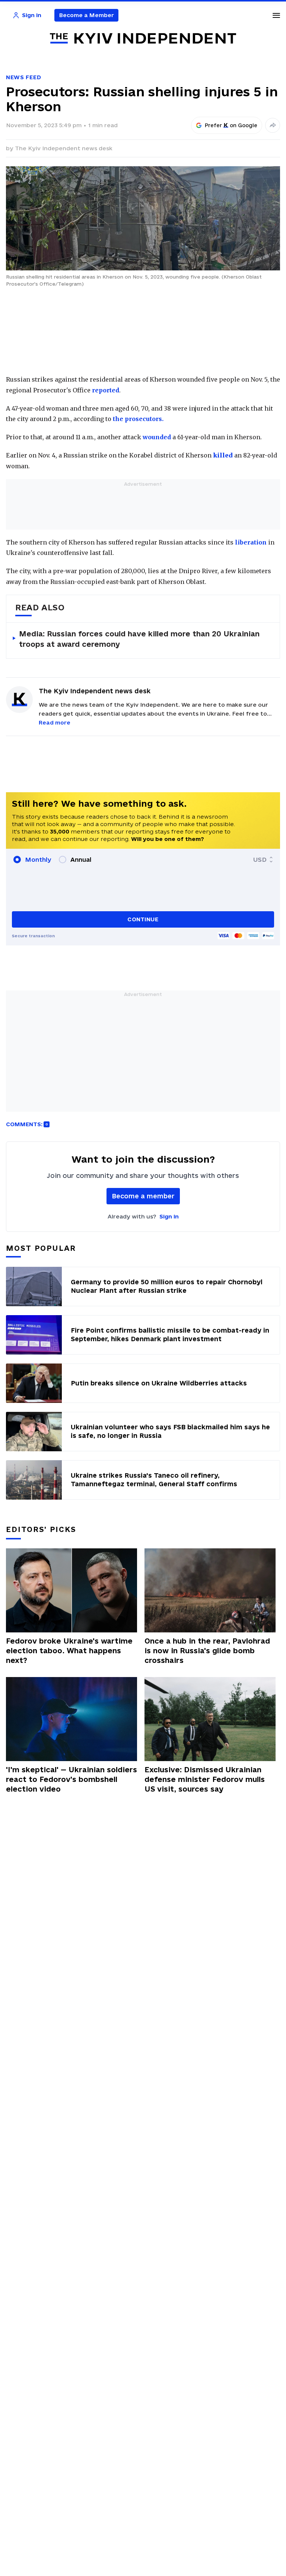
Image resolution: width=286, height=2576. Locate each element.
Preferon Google (231, 125)
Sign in (169, 1216)
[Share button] (273, 125)
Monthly (38, 860)
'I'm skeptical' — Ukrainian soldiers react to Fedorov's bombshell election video (71, 1779)
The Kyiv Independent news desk (64, 148)
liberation (251, 542)
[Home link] (143, 38)
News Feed (23, 77)
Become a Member (87, 15)
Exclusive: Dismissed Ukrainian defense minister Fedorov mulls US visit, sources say (205, 1779)
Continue (143, 919)
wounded (157, 437)
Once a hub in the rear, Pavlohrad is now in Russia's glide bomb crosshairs (207, 1651)
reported (106, 390)
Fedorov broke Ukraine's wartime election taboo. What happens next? (69, 1651)
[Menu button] (276, 15)
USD (260, 860)
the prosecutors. (138, 419)
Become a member (143, 1196)
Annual (81, 860)
